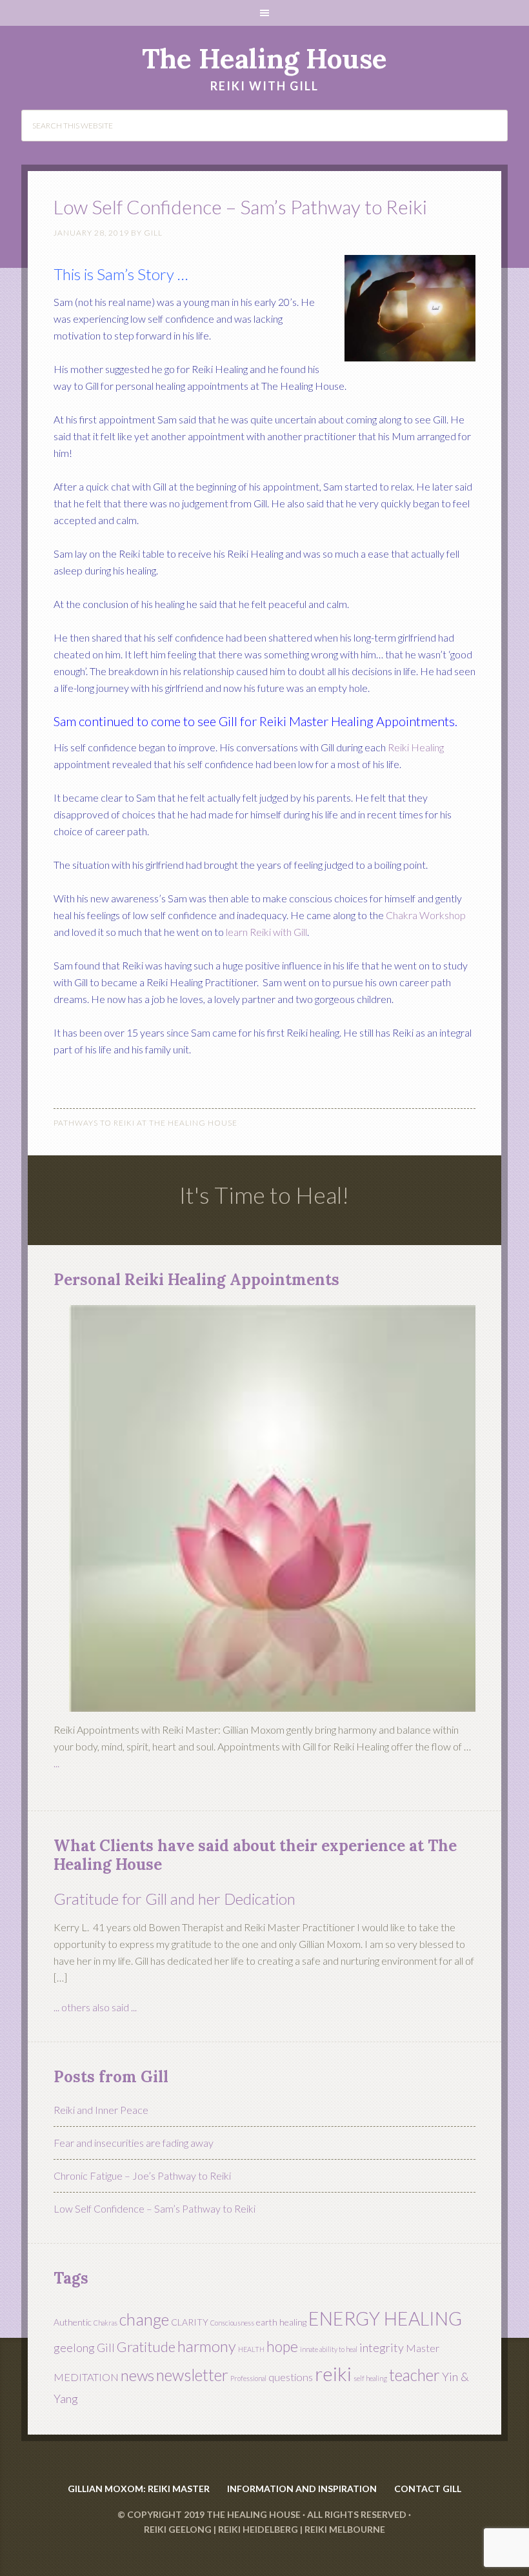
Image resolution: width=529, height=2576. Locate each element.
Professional (248, 2378)
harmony (207, 2346)
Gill (106, 2348)
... (56, 1763)
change (144, 2319)
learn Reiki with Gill (266, 932)
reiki (333, 2374)
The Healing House (264, 59)
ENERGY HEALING (385, 2318)
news (137, 2375)
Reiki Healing (416, 747)
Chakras (105, 2323)
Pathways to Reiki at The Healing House (145, 1123)
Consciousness (232, 2323)
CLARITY (190, 2322)
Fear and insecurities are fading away (134, 2143)
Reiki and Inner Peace (101, 2110)
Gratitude (146, 2347)
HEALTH (251, 2349)
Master (423, 2348)
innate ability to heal (329, 2349)
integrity (382, 2348)
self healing (370, 2378)
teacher (414, 2375)
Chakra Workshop (426, 915)
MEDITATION (86, 2377)
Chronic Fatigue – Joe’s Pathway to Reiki (142, 2175)
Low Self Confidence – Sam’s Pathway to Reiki (155, 2208)
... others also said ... (95, 2007)
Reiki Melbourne (345, 2529)
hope (282, 2346)
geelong (74, 2348)
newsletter (192, 2375)
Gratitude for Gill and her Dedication (175, 1899)
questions (291, 2377)
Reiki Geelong (178, 2529)
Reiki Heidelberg (258, 2529)
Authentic (73, 2322)
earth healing (281, 2322)
